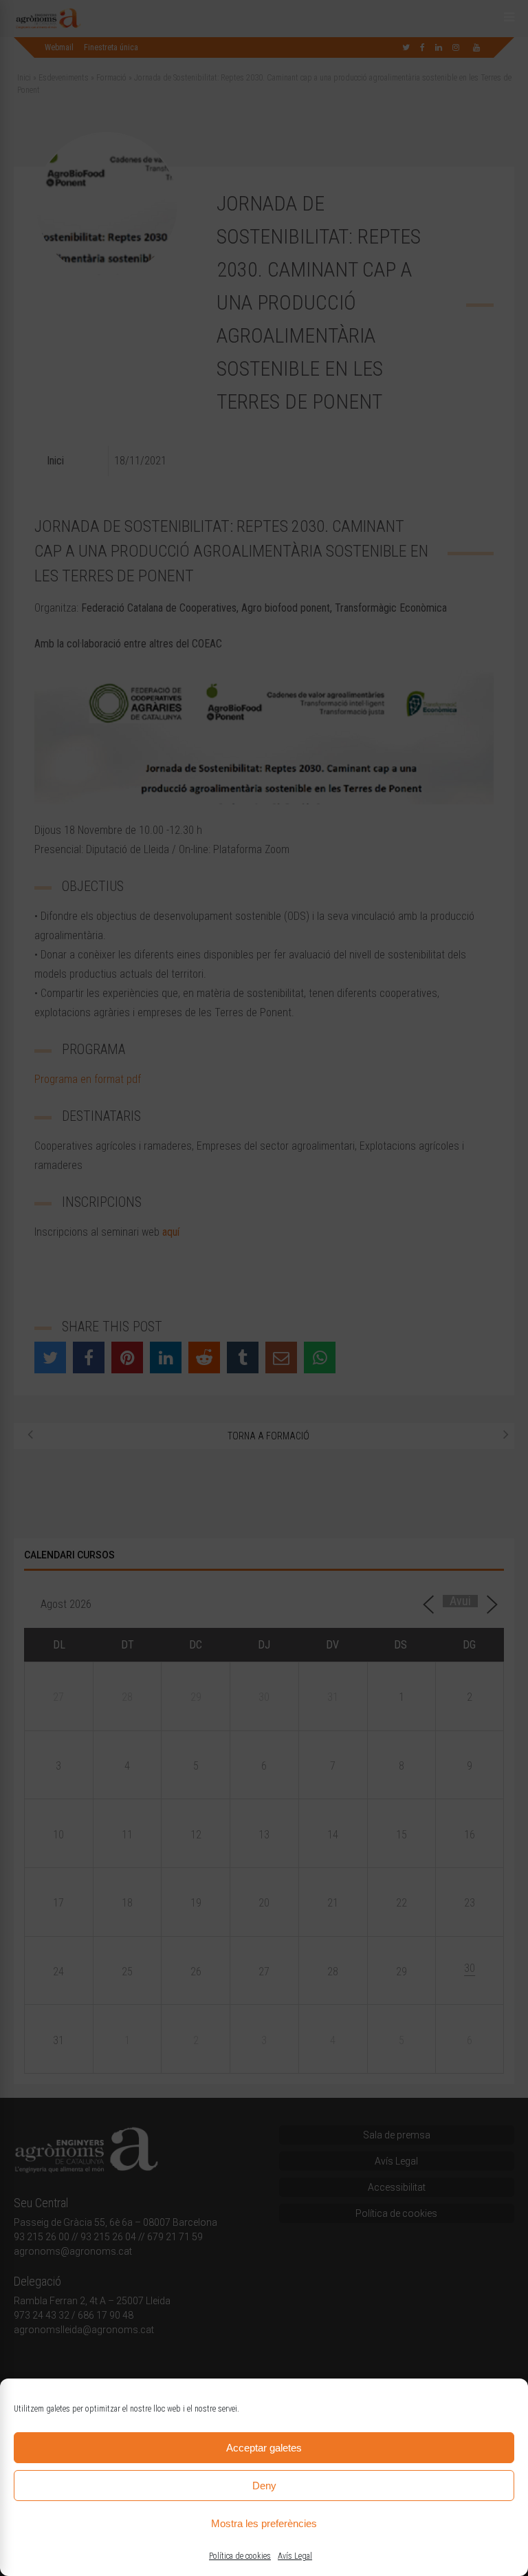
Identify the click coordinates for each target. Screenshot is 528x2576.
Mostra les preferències (264, 2523)
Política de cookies (240, 2556)
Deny (264, 2486)
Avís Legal (295, 2556)
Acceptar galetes (264, 2448)
